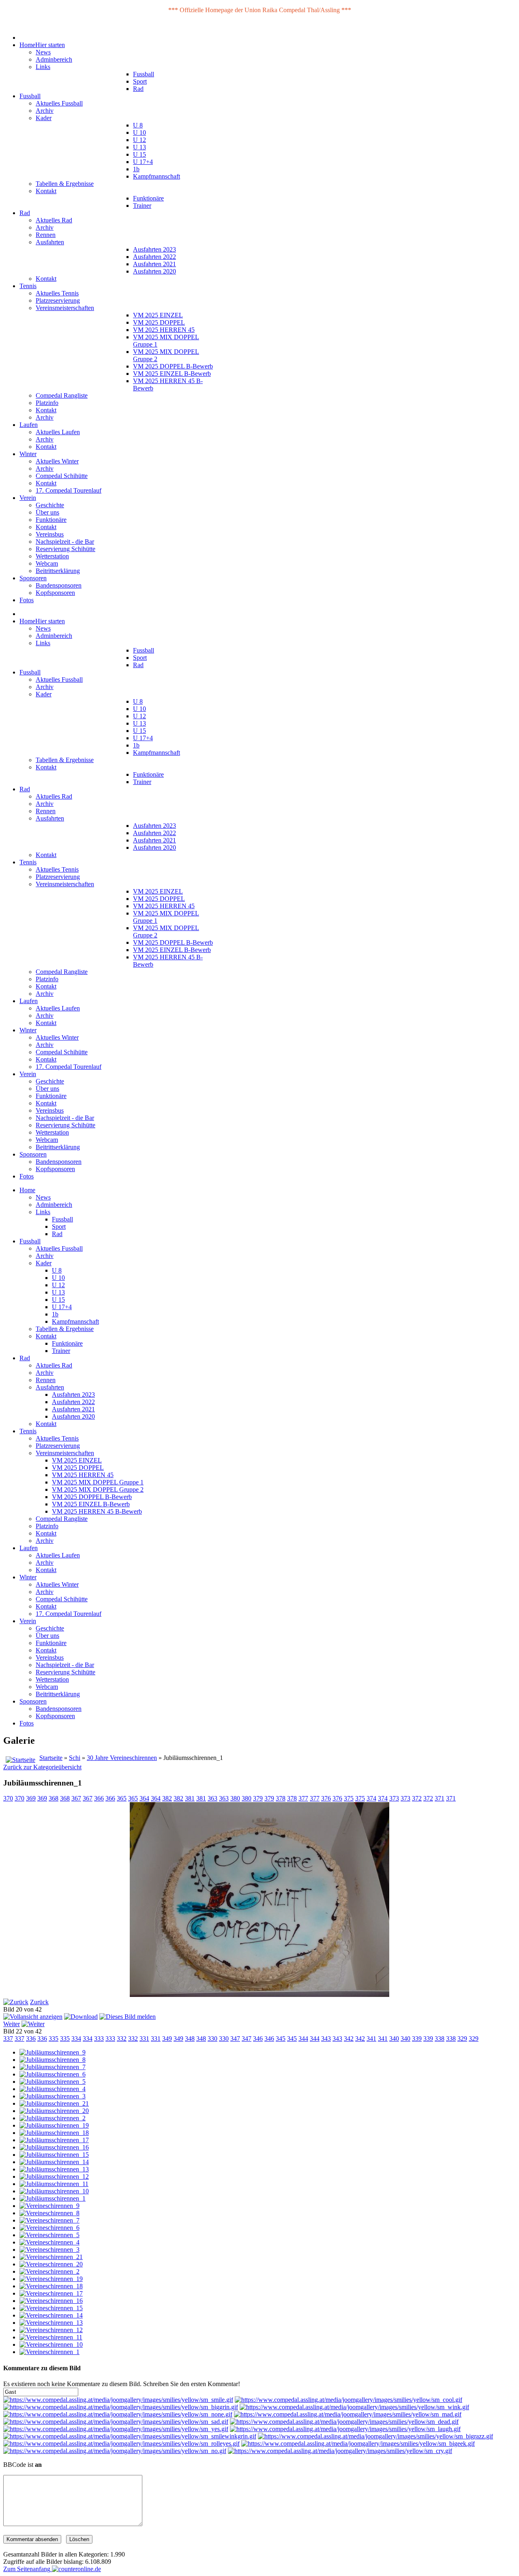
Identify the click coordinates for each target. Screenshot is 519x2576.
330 (212, 2039)
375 (349, 1798)
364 (144, 1798)
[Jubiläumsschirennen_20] (54, 2111)
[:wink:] (354, 2407)
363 (212, 1798)
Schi (75, 1758)
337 (8, 2039)
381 (190, 1798)
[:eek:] (358, 2444)
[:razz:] (375, 2436)
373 (394, 1798)
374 (371, 1798)
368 (54, 1798)
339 (417, 2039)
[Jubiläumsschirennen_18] (54, 2133)
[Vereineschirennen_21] (51, 2257)
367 (76, 1798)
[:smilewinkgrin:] (130, 2436)
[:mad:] (348, 2414)
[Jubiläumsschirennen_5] (53, 2082)
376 (326, 1798)
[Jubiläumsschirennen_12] (54, 2176)
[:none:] (118, 2414)
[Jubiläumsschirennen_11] (54, 2184)
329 (462, 2039)
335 (54, 2039)
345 (281, 2039)
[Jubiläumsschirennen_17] (54, 2140)
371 (440, 1798)
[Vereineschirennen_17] (51, 2293)
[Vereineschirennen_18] (51, 2286)
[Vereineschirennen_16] (51, 2301)
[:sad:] (116, 2422)
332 (122, 2039)
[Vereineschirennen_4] (49, 2242)
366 (99, 1798)
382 (167, 1798)
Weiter (12, 2024)
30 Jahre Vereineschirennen (122, 1758)
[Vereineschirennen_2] (49, 2271)
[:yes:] (116, 2429)
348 (190, 2039)
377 (303, 1798)
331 (144, 2039)
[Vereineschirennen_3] (49, 2250)
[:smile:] (118, 2400)
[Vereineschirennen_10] (51, 2344)
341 (371, 2039)
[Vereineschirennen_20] (51, 2264)
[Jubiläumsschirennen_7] (53, 2067)
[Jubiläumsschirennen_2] (53, 2118)
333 (99, 2039)
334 (76, 2039)
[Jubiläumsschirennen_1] (53, 2198)
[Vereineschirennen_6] (49, 2228)
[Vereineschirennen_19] (51, 2279)
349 (167, 2039)
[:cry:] (340, 2451)
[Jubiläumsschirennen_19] (54, 2125)
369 (31, 1798)
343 (326, 2039)
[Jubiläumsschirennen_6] (53, 2074)
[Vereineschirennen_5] (49, 2235)
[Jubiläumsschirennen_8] (53, 2060)
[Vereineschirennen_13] (51, 2323)
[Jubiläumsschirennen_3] (53, 2096)
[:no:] (115, 2451)
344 (303, 2039)
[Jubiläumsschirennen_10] (54, 2191)
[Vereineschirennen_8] (49, 2213)
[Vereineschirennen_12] (51, 2330)
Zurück (39, 2002)
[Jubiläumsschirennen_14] (54, 2162)
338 (440, 2039)
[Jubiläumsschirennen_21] (54, 2103)
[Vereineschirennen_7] (49, 2220)
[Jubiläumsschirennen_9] (53, 2052)
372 (417, 1798)
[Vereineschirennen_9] (49, 2206)
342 (349, 2039)
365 (122, 1798)
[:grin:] (121, 2407)
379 (258, 1798)
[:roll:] (121, 2444)
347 (235, 2039)
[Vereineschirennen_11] (51, 2337)
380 (235, 1798)
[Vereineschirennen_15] (51, 2308)
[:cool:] (349, 2400)
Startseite (51, 1758)
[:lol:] (345, 2429)
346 (258, 2039)
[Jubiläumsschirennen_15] (54, 2155)
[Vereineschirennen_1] (49, 2352)
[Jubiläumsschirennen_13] (54, 2169)
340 (394, 2039)
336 (31, 2039)
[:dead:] (344, 2422)
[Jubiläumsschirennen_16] (54, 2147)
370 (8, 1798)
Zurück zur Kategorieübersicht (42, 1767)
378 (281, 1798)
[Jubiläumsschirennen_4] (53, 2089)
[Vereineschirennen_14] (51, 2315)
